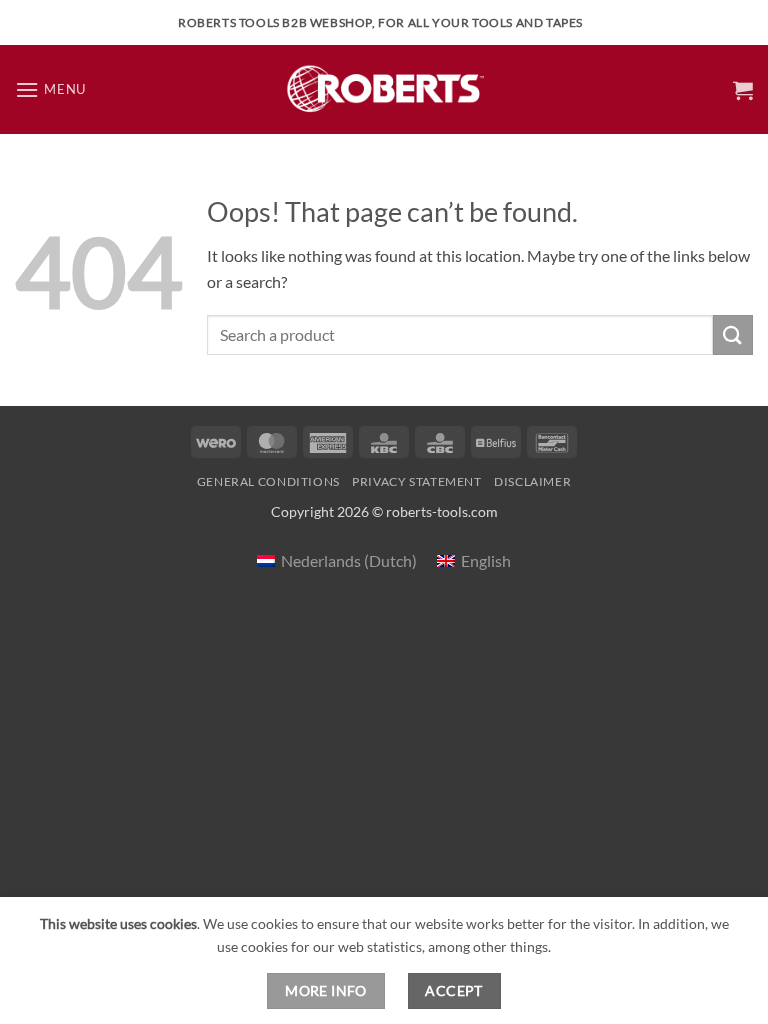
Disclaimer (532, 481)
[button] (50, 89)
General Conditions (268, 481)
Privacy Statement (416, 481)
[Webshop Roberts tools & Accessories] (384, 89)
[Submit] (733, 334)
